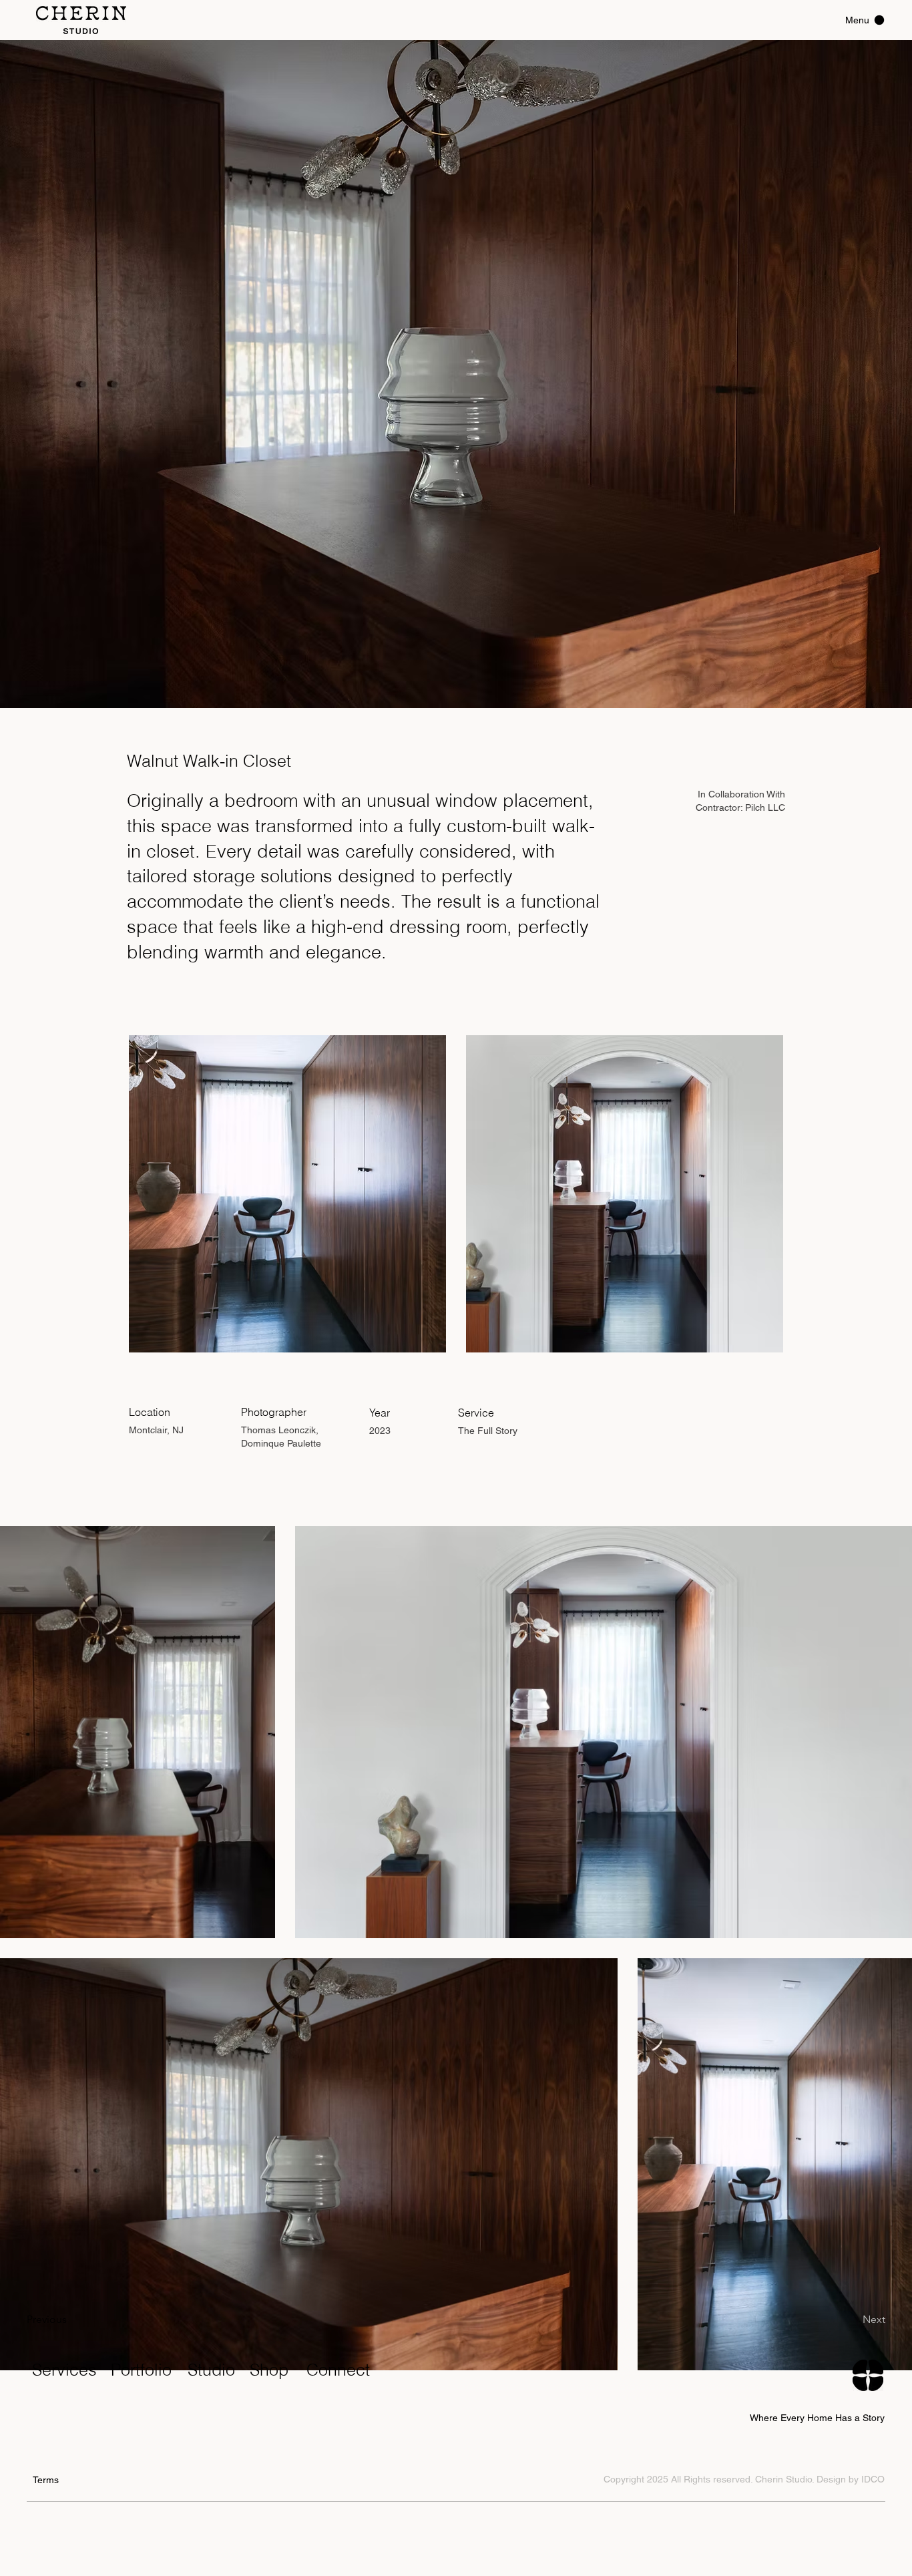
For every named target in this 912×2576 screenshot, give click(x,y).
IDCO (873, 2479)
